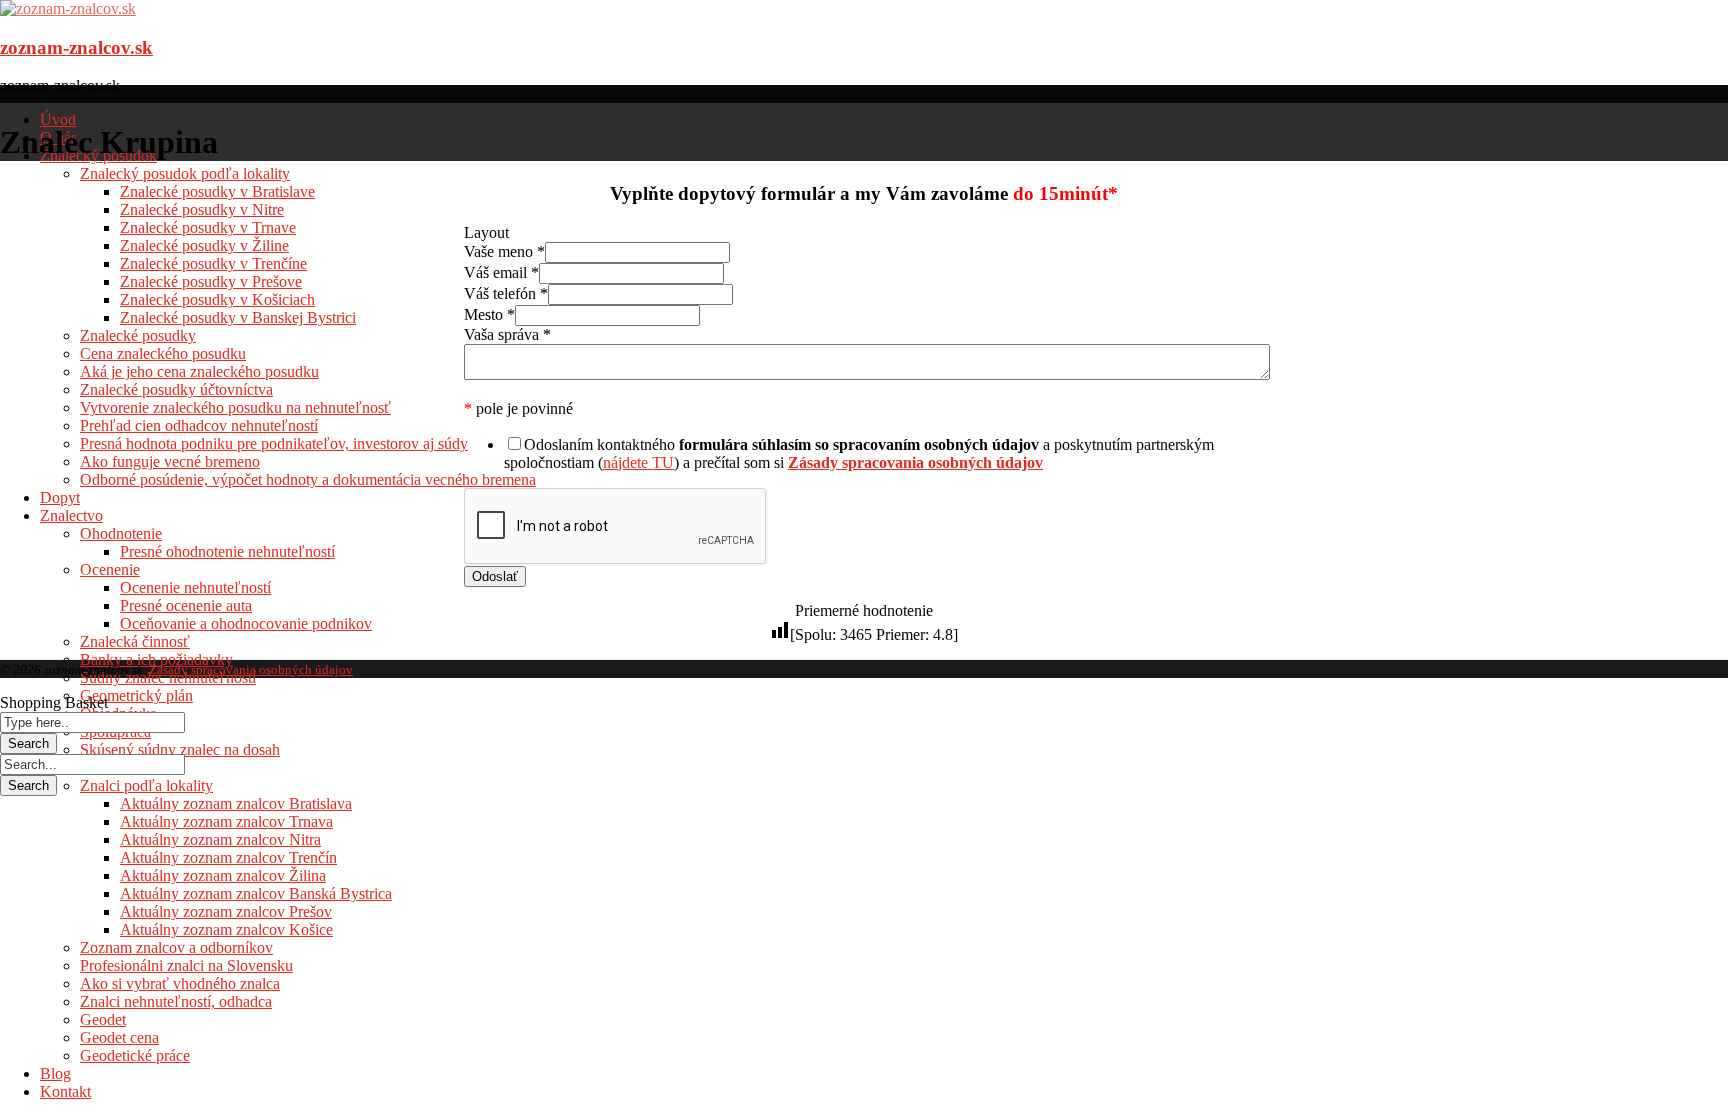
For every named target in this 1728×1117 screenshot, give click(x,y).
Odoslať (495, 576)
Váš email (501, 272)
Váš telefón (506, 293)
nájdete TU (638, 462)
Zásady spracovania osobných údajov (251, 669)
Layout (486, 232)
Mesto (489, 314)
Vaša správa (507, 334)
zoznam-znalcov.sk (76, 47)
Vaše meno (504, 251)
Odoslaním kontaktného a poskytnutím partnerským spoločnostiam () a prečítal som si (859, 453)
